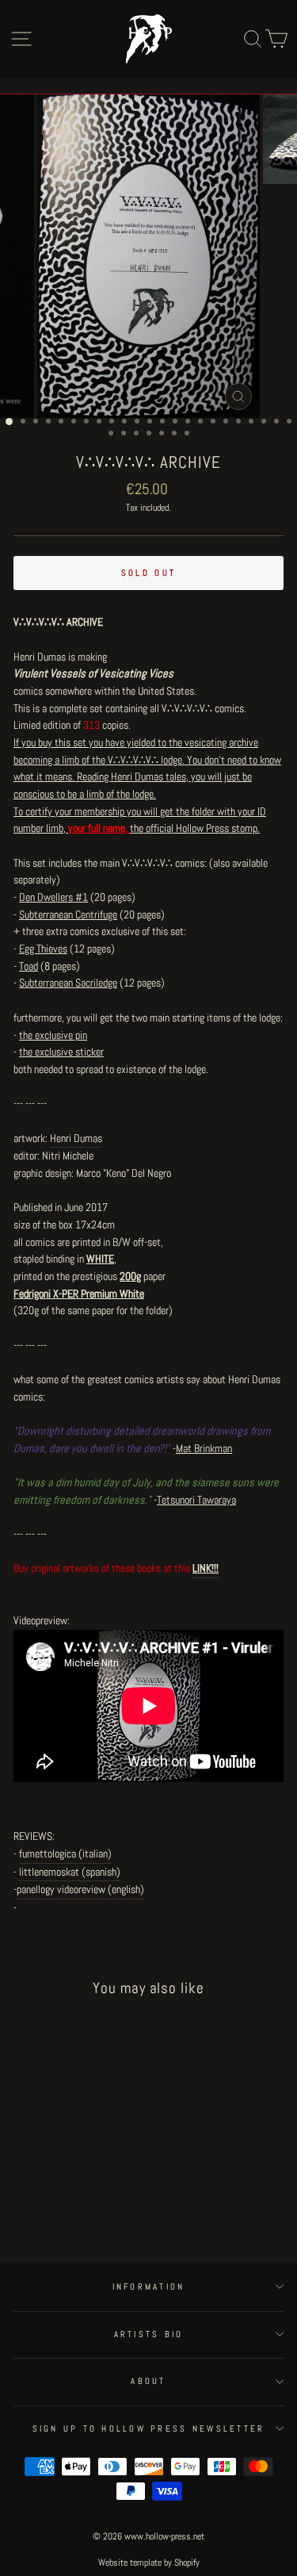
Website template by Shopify (149, 2563)
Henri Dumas (76, 1138)
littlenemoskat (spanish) (70, 1872)
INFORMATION (149, 2287)
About (148, 2381)
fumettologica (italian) (65, 1853)
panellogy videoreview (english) (80, 1889)
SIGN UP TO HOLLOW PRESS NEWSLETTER (149, 2428)
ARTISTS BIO (149, 2334)
